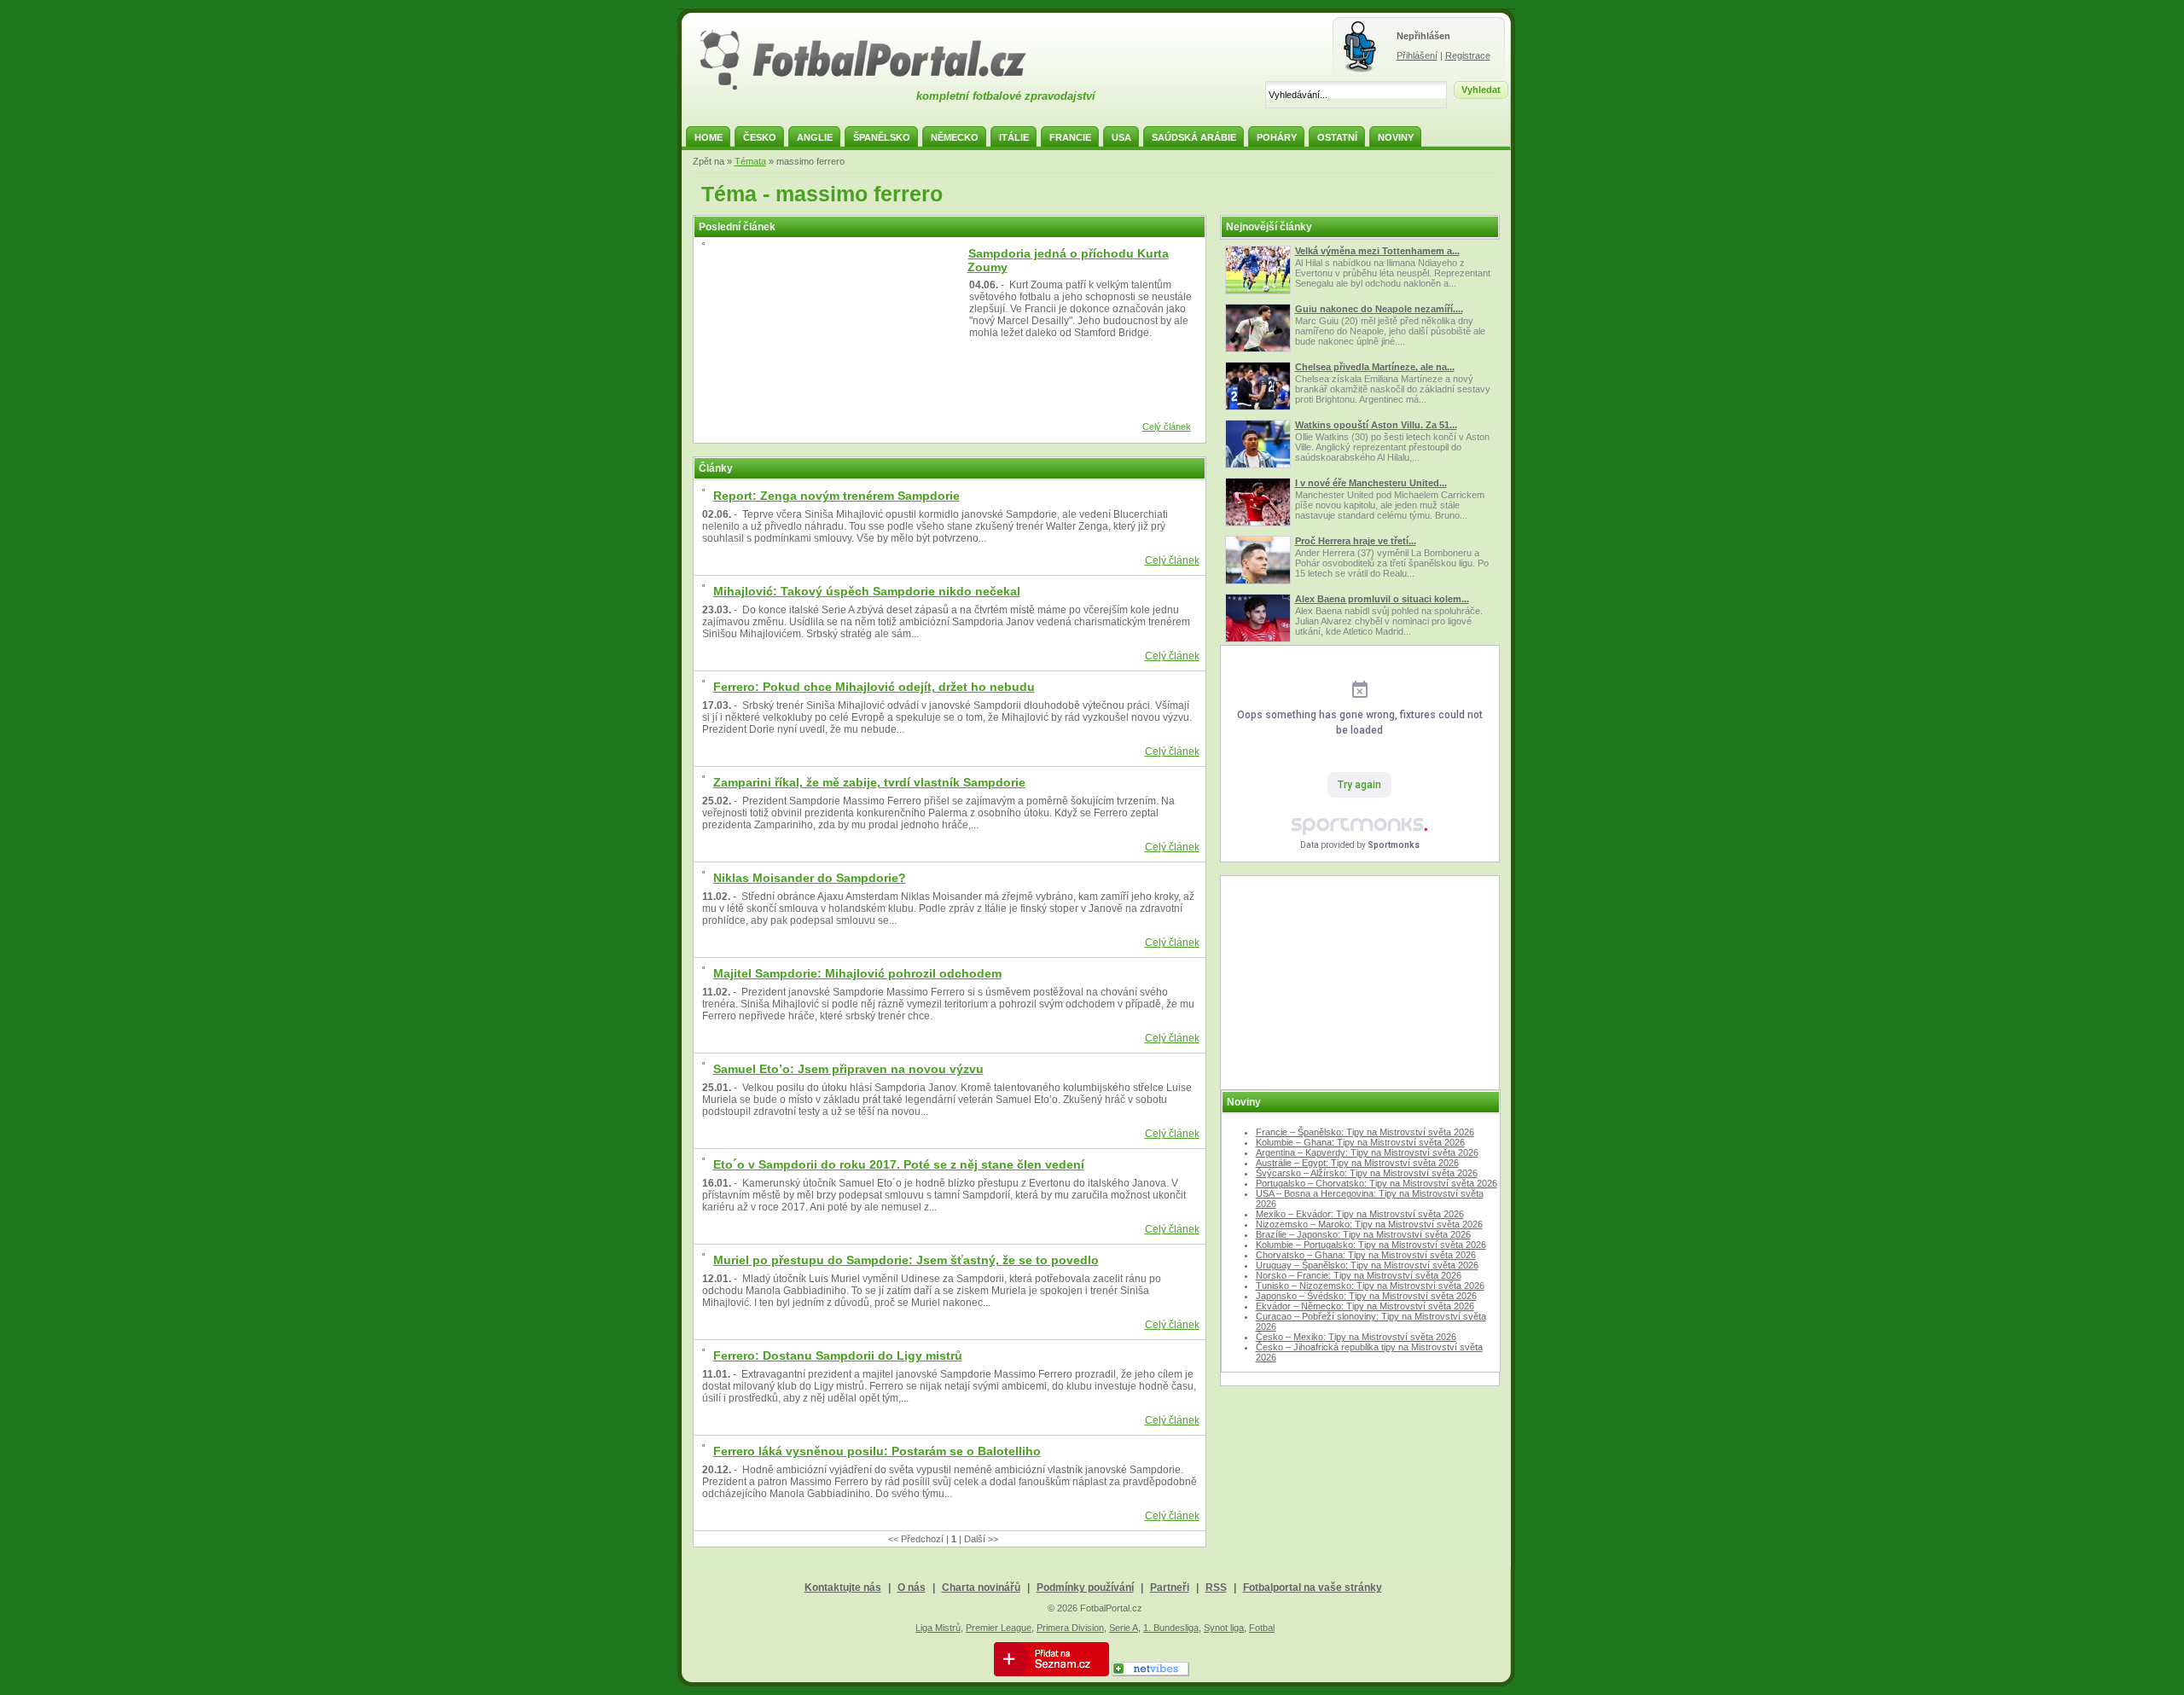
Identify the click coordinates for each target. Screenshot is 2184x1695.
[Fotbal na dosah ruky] (878, 88)
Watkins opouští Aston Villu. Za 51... (1376, 425)
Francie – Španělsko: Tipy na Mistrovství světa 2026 (1365, 1132)
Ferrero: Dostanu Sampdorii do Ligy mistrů (838, 1355)
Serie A (1124, 1628)
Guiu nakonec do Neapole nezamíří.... (1379, 309)
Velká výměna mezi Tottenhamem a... (1377, 251)
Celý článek (1167, 427)
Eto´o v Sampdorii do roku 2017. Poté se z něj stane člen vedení (899, 1164)
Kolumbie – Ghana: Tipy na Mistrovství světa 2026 (1360, 1142)
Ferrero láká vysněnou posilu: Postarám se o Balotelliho (877, 1451)
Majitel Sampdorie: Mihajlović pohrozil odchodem (857, 973)
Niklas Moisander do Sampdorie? (810, 878)
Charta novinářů (981, 1588)
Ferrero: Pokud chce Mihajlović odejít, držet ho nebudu (874, 687)
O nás (912, 1588)
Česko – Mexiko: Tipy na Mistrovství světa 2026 (1356, 1337)
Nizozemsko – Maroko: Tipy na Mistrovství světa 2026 (1369, 1224)
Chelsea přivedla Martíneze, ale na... (1375, 367)
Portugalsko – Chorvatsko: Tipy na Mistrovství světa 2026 (1377, 1183)
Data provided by (1360, 845)
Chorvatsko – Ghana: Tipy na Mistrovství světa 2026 (1366, 1255)
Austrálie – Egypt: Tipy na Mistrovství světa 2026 (1357, 1163)
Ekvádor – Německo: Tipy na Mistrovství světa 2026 (1365, 1306)
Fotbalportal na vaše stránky (1313, 1588)
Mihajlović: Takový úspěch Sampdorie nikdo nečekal (867, 591)
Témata (750, 161)
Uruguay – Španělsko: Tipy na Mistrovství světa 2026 (1367, 1265)
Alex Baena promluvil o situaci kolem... (1382, 599)
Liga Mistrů (938, 1628)
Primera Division (1070, 1628)
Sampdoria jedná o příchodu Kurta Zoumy (1068, 260)
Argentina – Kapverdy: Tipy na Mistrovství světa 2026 (1367, 1152)
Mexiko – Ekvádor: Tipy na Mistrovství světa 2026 (1360, 1214)
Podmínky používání (1085, 1588)
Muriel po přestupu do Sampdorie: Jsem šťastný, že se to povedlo (906, 1260)
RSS (1216, 1588)
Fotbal (1262, 1628)
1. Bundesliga (1171, 1628)
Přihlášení (1417, 55)
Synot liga (1224, 1628)
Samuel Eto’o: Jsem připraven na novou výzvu (848, 1069)
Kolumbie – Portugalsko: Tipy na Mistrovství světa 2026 (1371, 1245)
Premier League (999, 1628)
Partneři (1170, 1588)
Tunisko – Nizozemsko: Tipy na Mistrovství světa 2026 (1370, 1286)
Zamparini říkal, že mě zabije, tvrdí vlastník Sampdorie (869, 782)
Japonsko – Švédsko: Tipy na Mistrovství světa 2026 (1366, 1296)
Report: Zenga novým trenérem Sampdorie (836, 496)
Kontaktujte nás (843, 1588)
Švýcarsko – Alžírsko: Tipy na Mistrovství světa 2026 (1367, 1173)
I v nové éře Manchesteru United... (1371, 483)
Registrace (1468, 55)
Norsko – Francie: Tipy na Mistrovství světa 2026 (1359, 1275)
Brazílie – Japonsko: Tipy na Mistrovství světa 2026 (1363, 1234)
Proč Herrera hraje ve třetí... (1356, 541)
